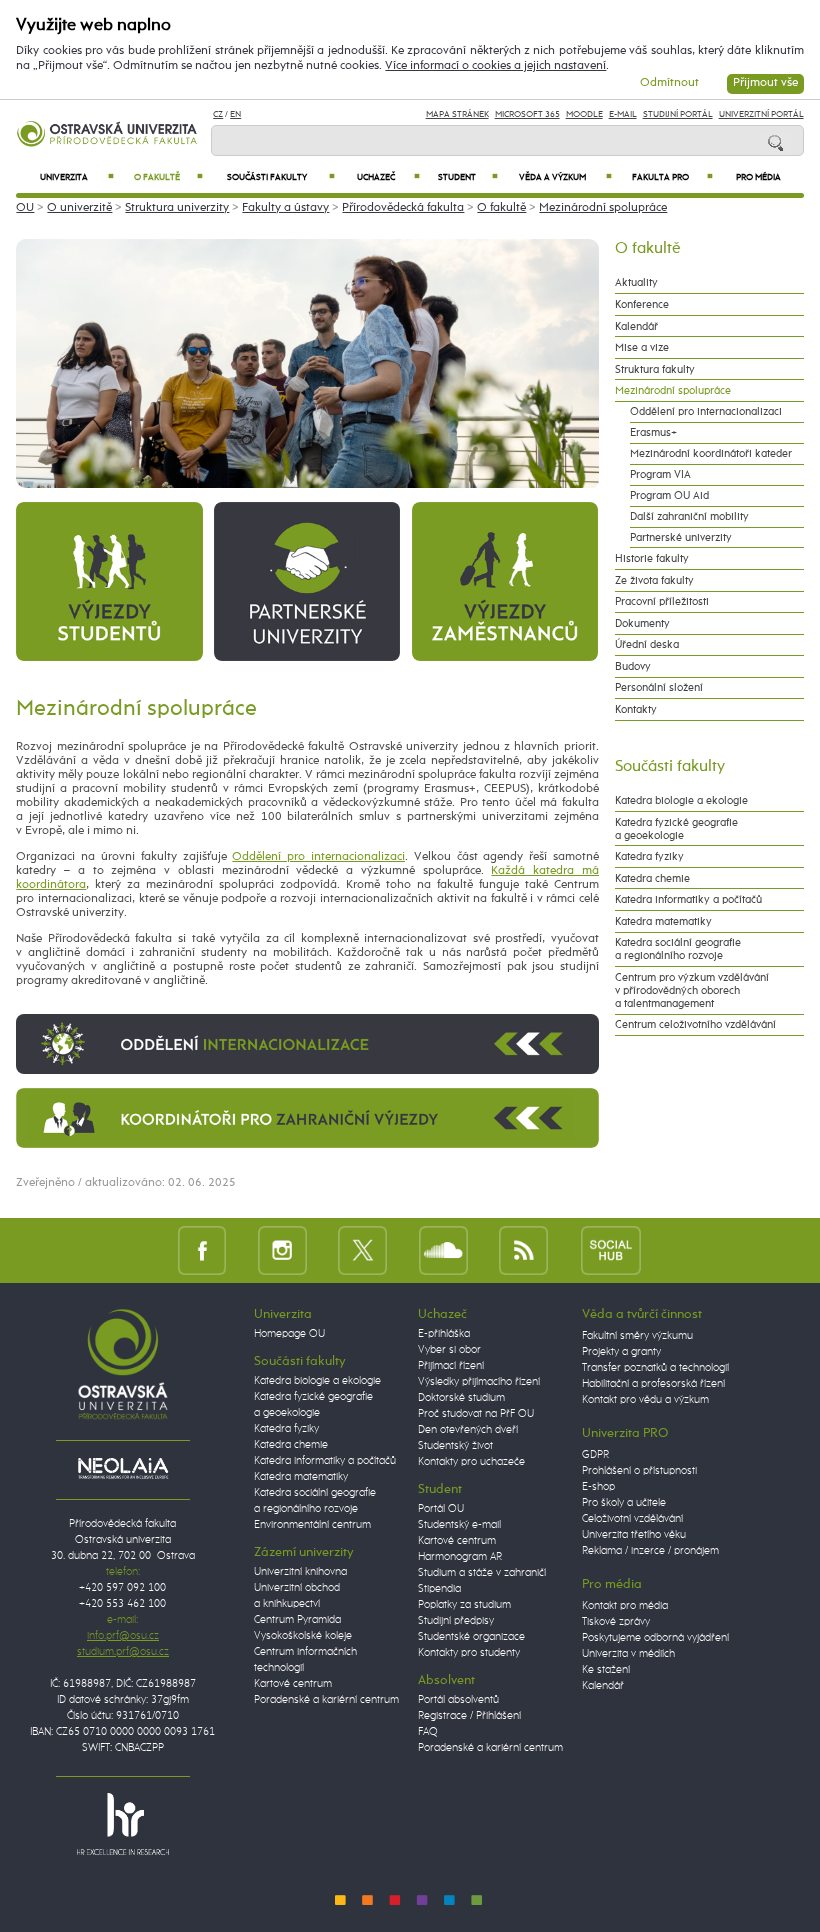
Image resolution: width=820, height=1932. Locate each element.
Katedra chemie (652, 878)
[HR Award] (123, 1823)
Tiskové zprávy (616, 1622)
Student (468, 177)
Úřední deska (647, 644)
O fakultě (168, 177)
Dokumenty (642, 623)
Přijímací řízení (451, 1366)
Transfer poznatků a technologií (655, 1368)
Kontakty (636, 709)
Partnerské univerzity (681, 537)
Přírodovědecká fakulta (403, 208)
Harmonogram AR (460, 1557)
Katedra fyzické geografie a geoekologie (676, 829)
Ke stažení (606, 1670)
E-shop (598, 1487)
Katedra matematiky (663, 921)
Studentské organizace (471, 1637)
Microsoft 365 (527, 114)
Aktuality (636, 282)
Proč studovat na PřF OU (476, 1414)
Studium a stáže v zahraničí (482, 1573)
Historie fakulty (652, 558)
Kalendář (636, 326)
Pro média (758, 177)
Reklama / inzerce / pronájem (650, 1551)
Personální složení (659, 687)
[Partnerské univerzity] (307, 581)
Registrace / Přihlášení (469, 1716)
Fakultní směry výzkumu (637, 1336)
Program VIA (660, 474)
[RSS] (523, 1249)
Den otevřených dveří (468, 1430)
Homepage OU (289, 1334)
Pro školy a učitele (624, 1503)
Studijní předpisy (456, 1621)
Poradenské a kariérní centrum (326, 1700)
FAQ (428, 1732)
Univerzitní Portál (761, 114)
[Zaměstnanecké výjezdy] (505, 581)
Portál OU (441, 1509)
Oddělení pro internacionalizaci (318, 857)
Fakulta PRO (672, 177)
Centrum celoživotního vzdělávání (695, 1024)
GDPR (595, 1455)
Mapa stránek (457, 114)
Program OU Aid (669, 495)
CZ (218, 114)
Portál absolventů (458, 1700)
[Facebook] (202, 1249)
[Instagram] (282, 1249)
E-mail (623, 114)
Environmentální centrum (312, 1525)
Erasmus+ (653, 432)
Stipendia (439, 1589)
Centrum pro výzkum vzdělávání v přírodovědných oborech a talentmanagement (692, 990)
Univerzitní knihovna (300, 1572)
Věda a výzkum (565, 177)
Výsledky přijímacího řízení (479, 1382)
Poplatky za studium (464, 1605)
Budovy (633, 666)
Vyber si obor (449, 1350)
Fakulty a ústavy (285, 208)
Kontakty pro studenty (469, 1653)
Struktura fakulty (655, 369)
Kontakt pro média (625, 1606)
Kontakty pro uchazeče (471, 1462)
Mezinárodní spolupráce (603, 208)
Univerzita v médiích (628, 1654)
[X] (362, 1249)
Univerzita (77, 177)
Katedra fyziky (649, 856)
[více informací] (307, 1044)
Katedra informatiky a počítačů (688, 899)
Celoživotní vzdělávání (632, 1519)
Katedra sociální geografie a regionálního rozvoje (678, 949)
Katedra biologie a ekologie (681, 800)
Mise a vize (642, 347)
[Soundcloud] (443, 1249)
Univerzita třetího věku (634, 1535)
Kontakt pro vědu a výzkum (645, 1400)
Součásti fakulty (281, 177)
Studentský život (455, 1446)
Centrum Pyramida (297, 1620)
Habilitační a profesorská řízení (653, 1384)
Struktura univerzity (177, 208)
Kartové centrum (293, 1684)
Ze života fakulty (654, 580)
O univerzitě (79, 208)
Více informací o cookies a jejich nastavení (495, 66)
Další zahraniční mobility (689, 516)
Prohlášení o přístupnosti (639, 1471)
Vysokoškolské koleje (303, 1636)
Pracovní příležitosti (662, 601)
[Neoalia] (123, 1468)
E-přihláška (444, 1334)
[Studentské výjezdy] (109, 581)
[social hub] (611, 1249)
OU (25, 208)
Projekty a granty (621, 1352)
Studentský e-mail (459, 1525)
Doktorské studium (461, 1398)
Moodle (584, 114)
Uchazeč (389, 177)
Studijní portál (678, 114)
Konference (642, 304)
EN (235, 114)
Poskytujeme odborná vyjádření (655, 1638)
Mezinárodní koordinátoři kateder (711, 453)
